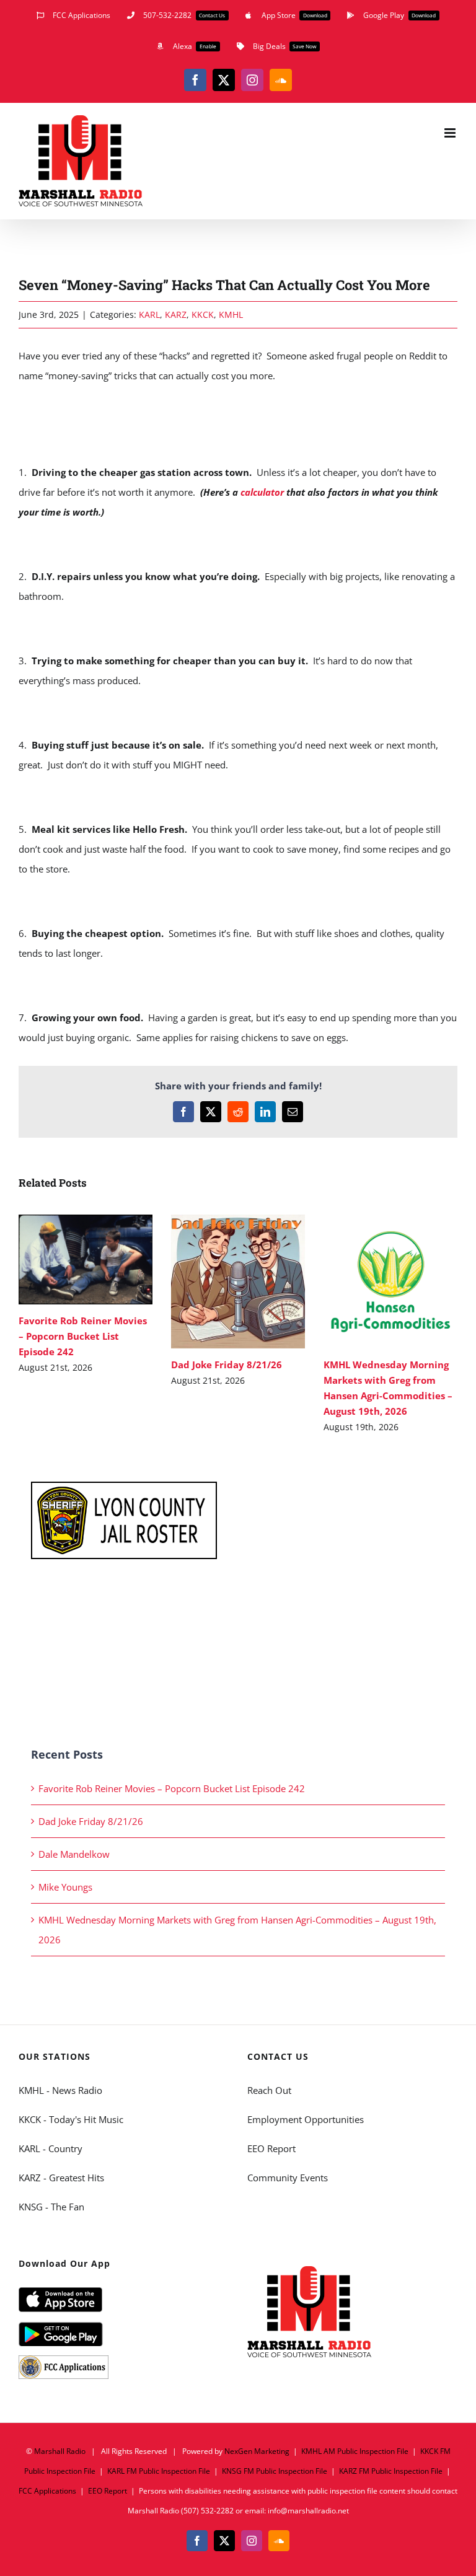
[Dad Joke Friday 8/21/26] (238, 1281)
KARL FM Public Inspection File (159, 2471)
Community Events (288, 2178)
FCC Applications (47, 2491)
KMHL (231, 314)
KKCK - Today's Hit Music (71, 2119)
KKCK (203, 314)
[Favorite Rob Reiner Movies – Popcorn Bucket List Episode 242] (86, 1259)
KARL (149, 314)
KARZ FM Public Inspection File (391, 2471)
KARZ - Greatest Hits (61, 2178)
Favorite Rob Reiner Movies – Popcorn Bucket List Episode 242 (67, 1259)
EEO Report (271, 2148)
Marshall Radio (60, 2451)
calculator (262, 492)
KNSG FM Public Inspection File (275, 2471)
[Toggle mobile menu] (451, 133)
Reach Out (269, 2090)
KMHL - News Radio (60, 2090)
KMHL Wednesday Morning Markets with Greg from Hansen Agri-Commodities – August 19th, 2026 (372, 1281)
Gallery (103, 1259)
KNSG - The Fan (51, 2207)
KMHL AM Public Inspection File (355, 2451)
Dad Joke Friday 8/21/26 (220, 1281)
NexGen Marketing (257, 2451)
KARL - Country (51, 2148)
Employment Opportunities (306, 2119)
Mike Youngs (65, 1887)
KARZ (176, 314)
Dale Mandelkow (74, 1854)
